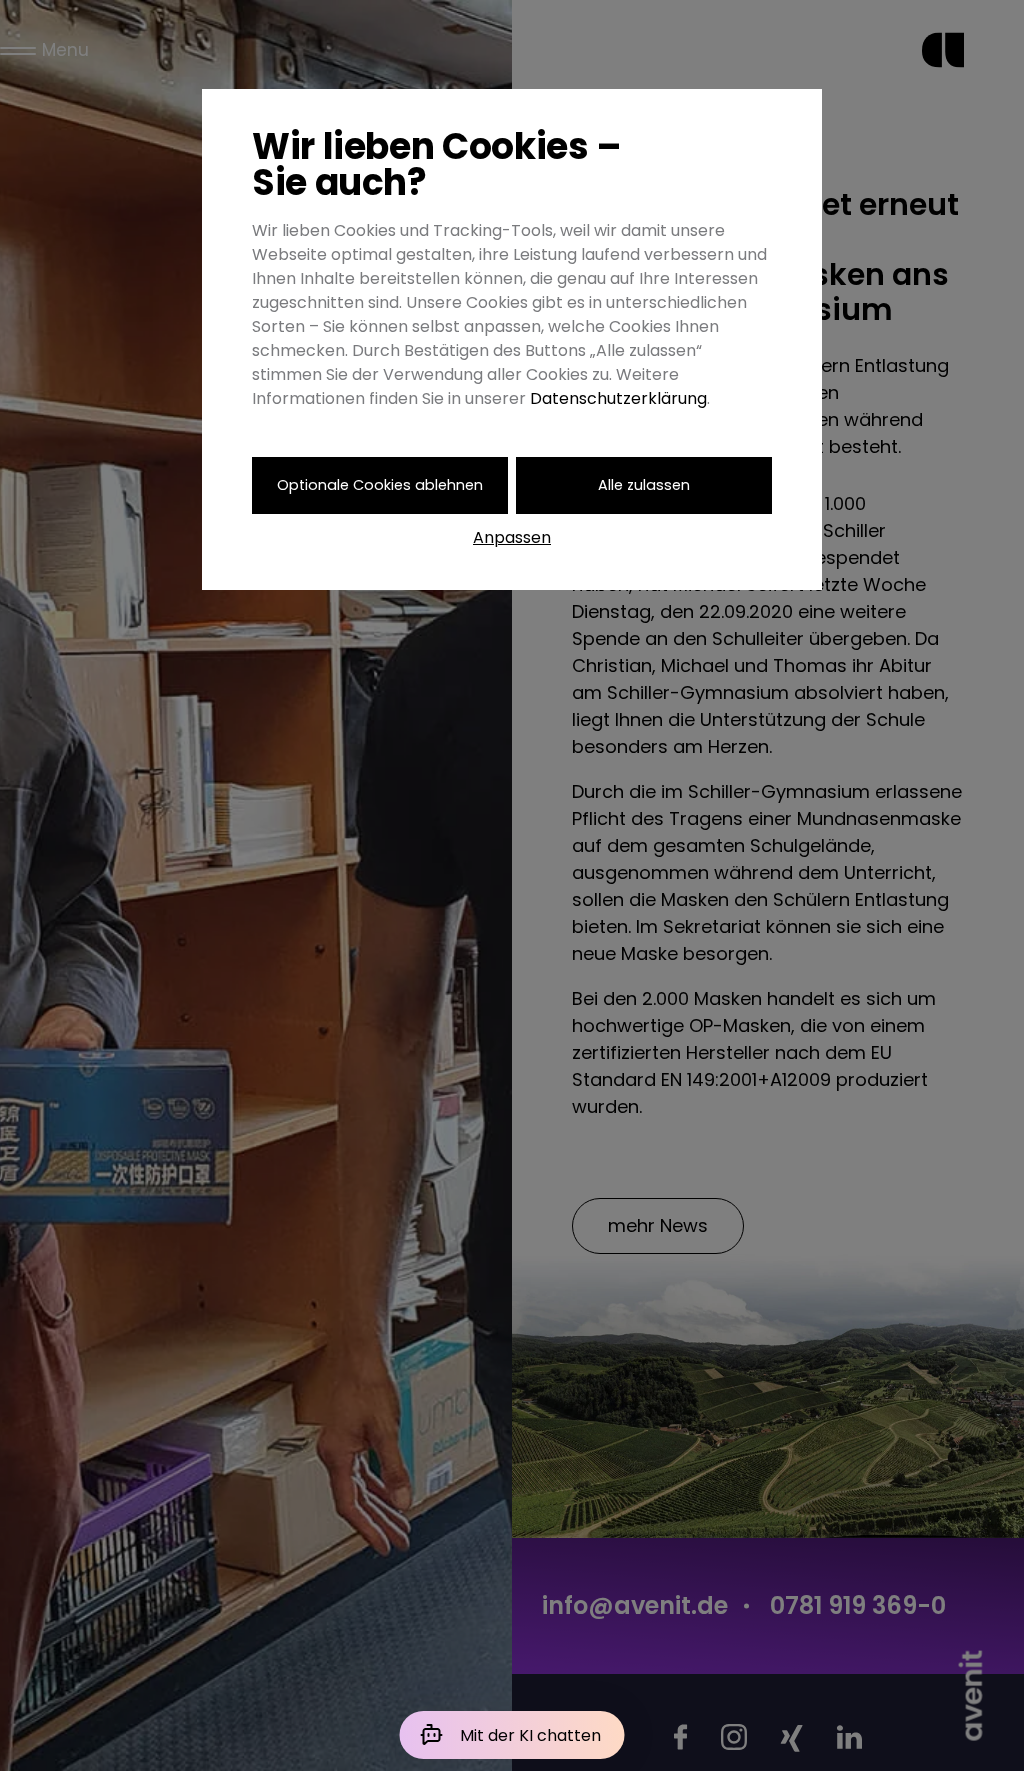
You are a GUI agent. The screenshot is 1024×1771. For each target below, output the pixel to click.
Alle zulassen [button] (644, 485)
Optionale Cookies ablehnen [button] (380, 485)
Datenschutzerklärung (618, 398)
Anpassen (512, 537)
